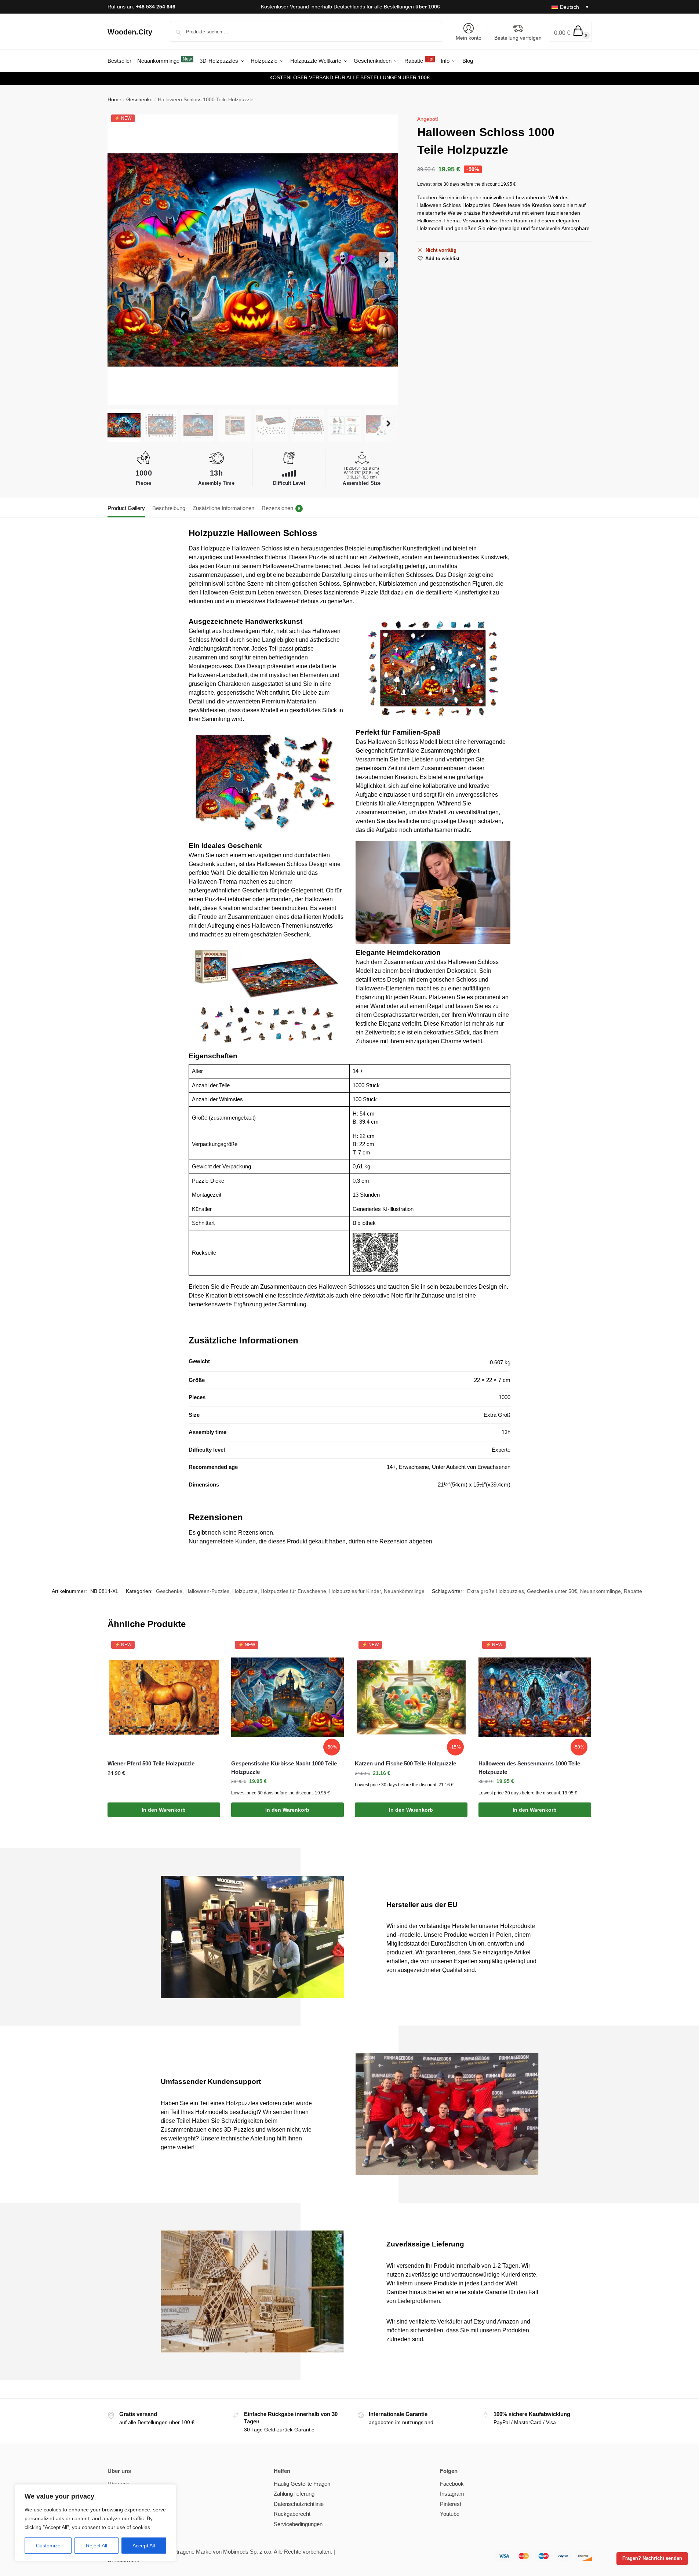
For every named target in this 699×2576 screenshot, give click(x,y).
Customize (48, 2546)
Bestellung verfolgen (518, 38)
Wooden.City (130, 32)
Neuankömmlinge (404, 1591)
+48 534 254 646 (156, 7)
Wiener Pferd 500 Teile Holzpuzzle (151, 1763)
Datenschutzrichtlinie (299, 2504)
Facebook (452, 2484)
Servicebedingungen (298, 2524)
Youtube (450, 2514)
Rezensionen (281, 508)
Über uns (119, 2484)
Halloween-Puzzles (207, 1591)
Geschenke (139, 99)
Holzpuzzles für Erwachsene (293, 1591)
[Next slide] (386, 260)
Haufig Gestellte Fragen (302, 2484)
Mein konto (469, 38)
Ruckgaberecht (292, 2514)
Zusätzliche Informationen (223, 508)
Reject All (97, 2546)
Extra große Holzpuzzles (496, 1591)
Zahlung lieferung (294, 2494)
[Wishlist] (209, 1652)
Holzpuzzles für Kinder (355, 1591)
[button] (571, 32)
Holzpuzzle (245, 1591)
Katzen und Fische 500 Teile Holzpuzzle (405, 1763)
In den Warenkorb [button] (164, 1810)
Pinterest (451, 2504)
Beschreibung (169, 508)
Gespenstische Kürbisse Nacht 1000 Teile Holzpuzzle (284, 1768)
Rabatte (633, 1591)
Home (114, 99)
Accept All (144, 2546)
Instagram (452, 2494)
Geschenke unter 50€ (552, 1591)
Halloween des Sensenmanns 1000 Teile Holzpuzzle (529, 1768)
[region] (95, 2523)
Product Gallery (126, 508)
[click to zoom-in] (253, 260)
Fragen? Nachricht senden (652, 2558)
